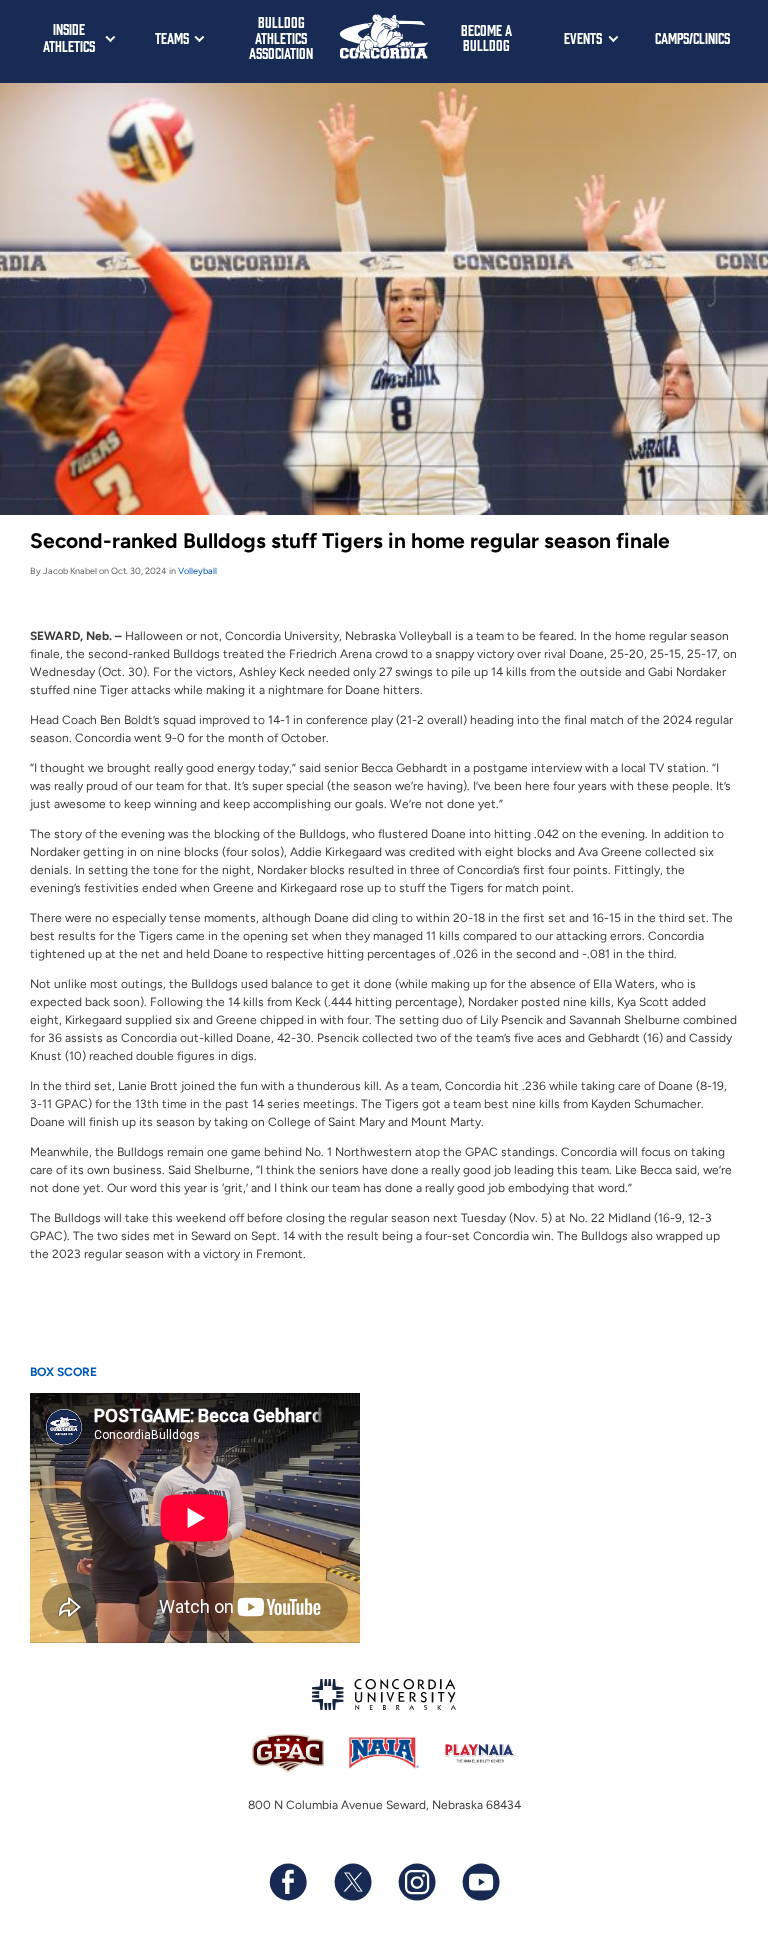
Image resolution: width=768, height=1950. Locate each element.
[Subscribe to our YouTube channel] (480, 1882)
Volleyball (197, 570)
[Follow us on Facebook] (288, 1882)
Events (583, 37)
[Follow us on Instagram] (416, 1882)
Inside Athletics (69, 37)
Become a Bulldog (486, 37)
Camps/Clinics (692, 37)
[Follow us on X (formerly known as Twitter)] (352, 1882)
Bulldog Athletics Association (281, 37)
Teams (172, 37)
